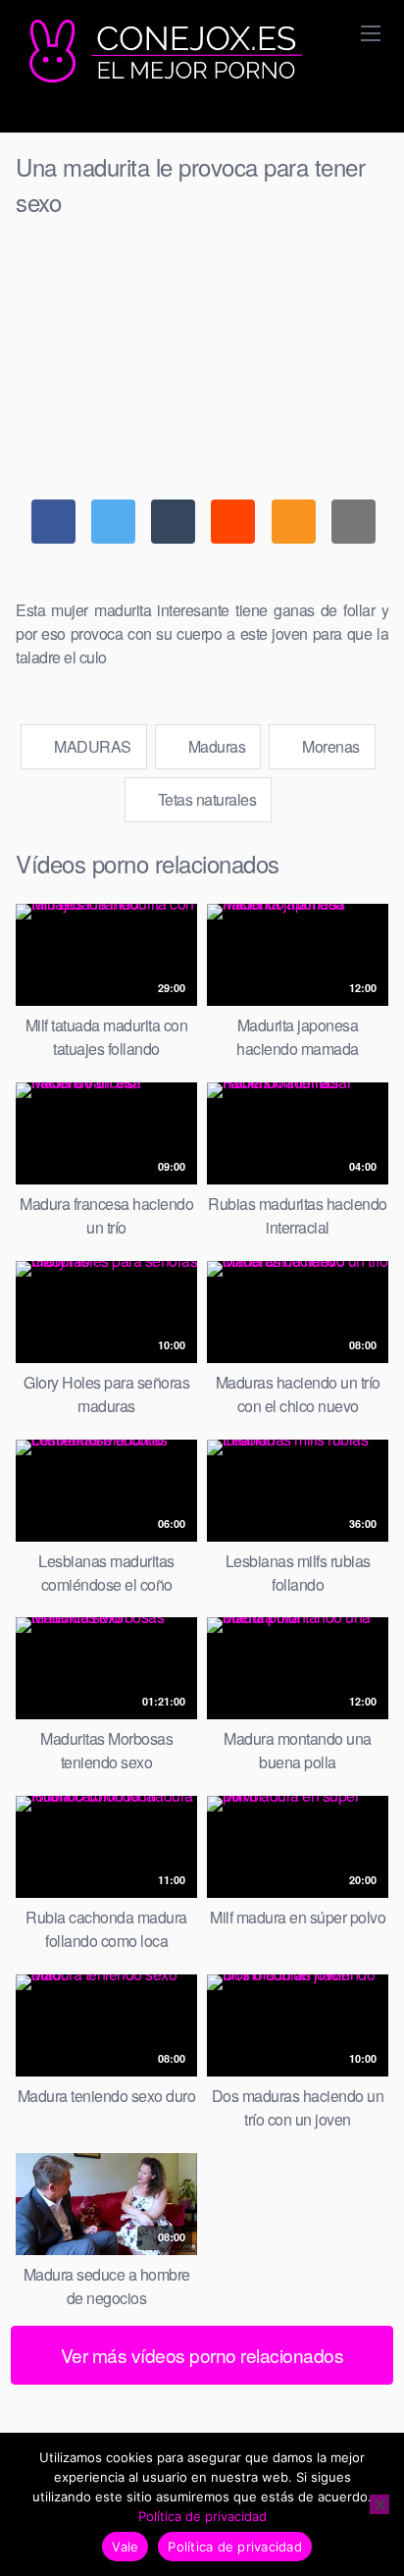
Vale (125, 2547)
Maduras (215, 746)
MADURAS (91, 746)
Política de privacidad (202, 2516)
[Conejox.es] (163, 52)
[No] (379, 2504)
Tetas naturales (205, 799)
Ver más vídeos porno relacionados (202, 2355)
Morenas (329, 746)
